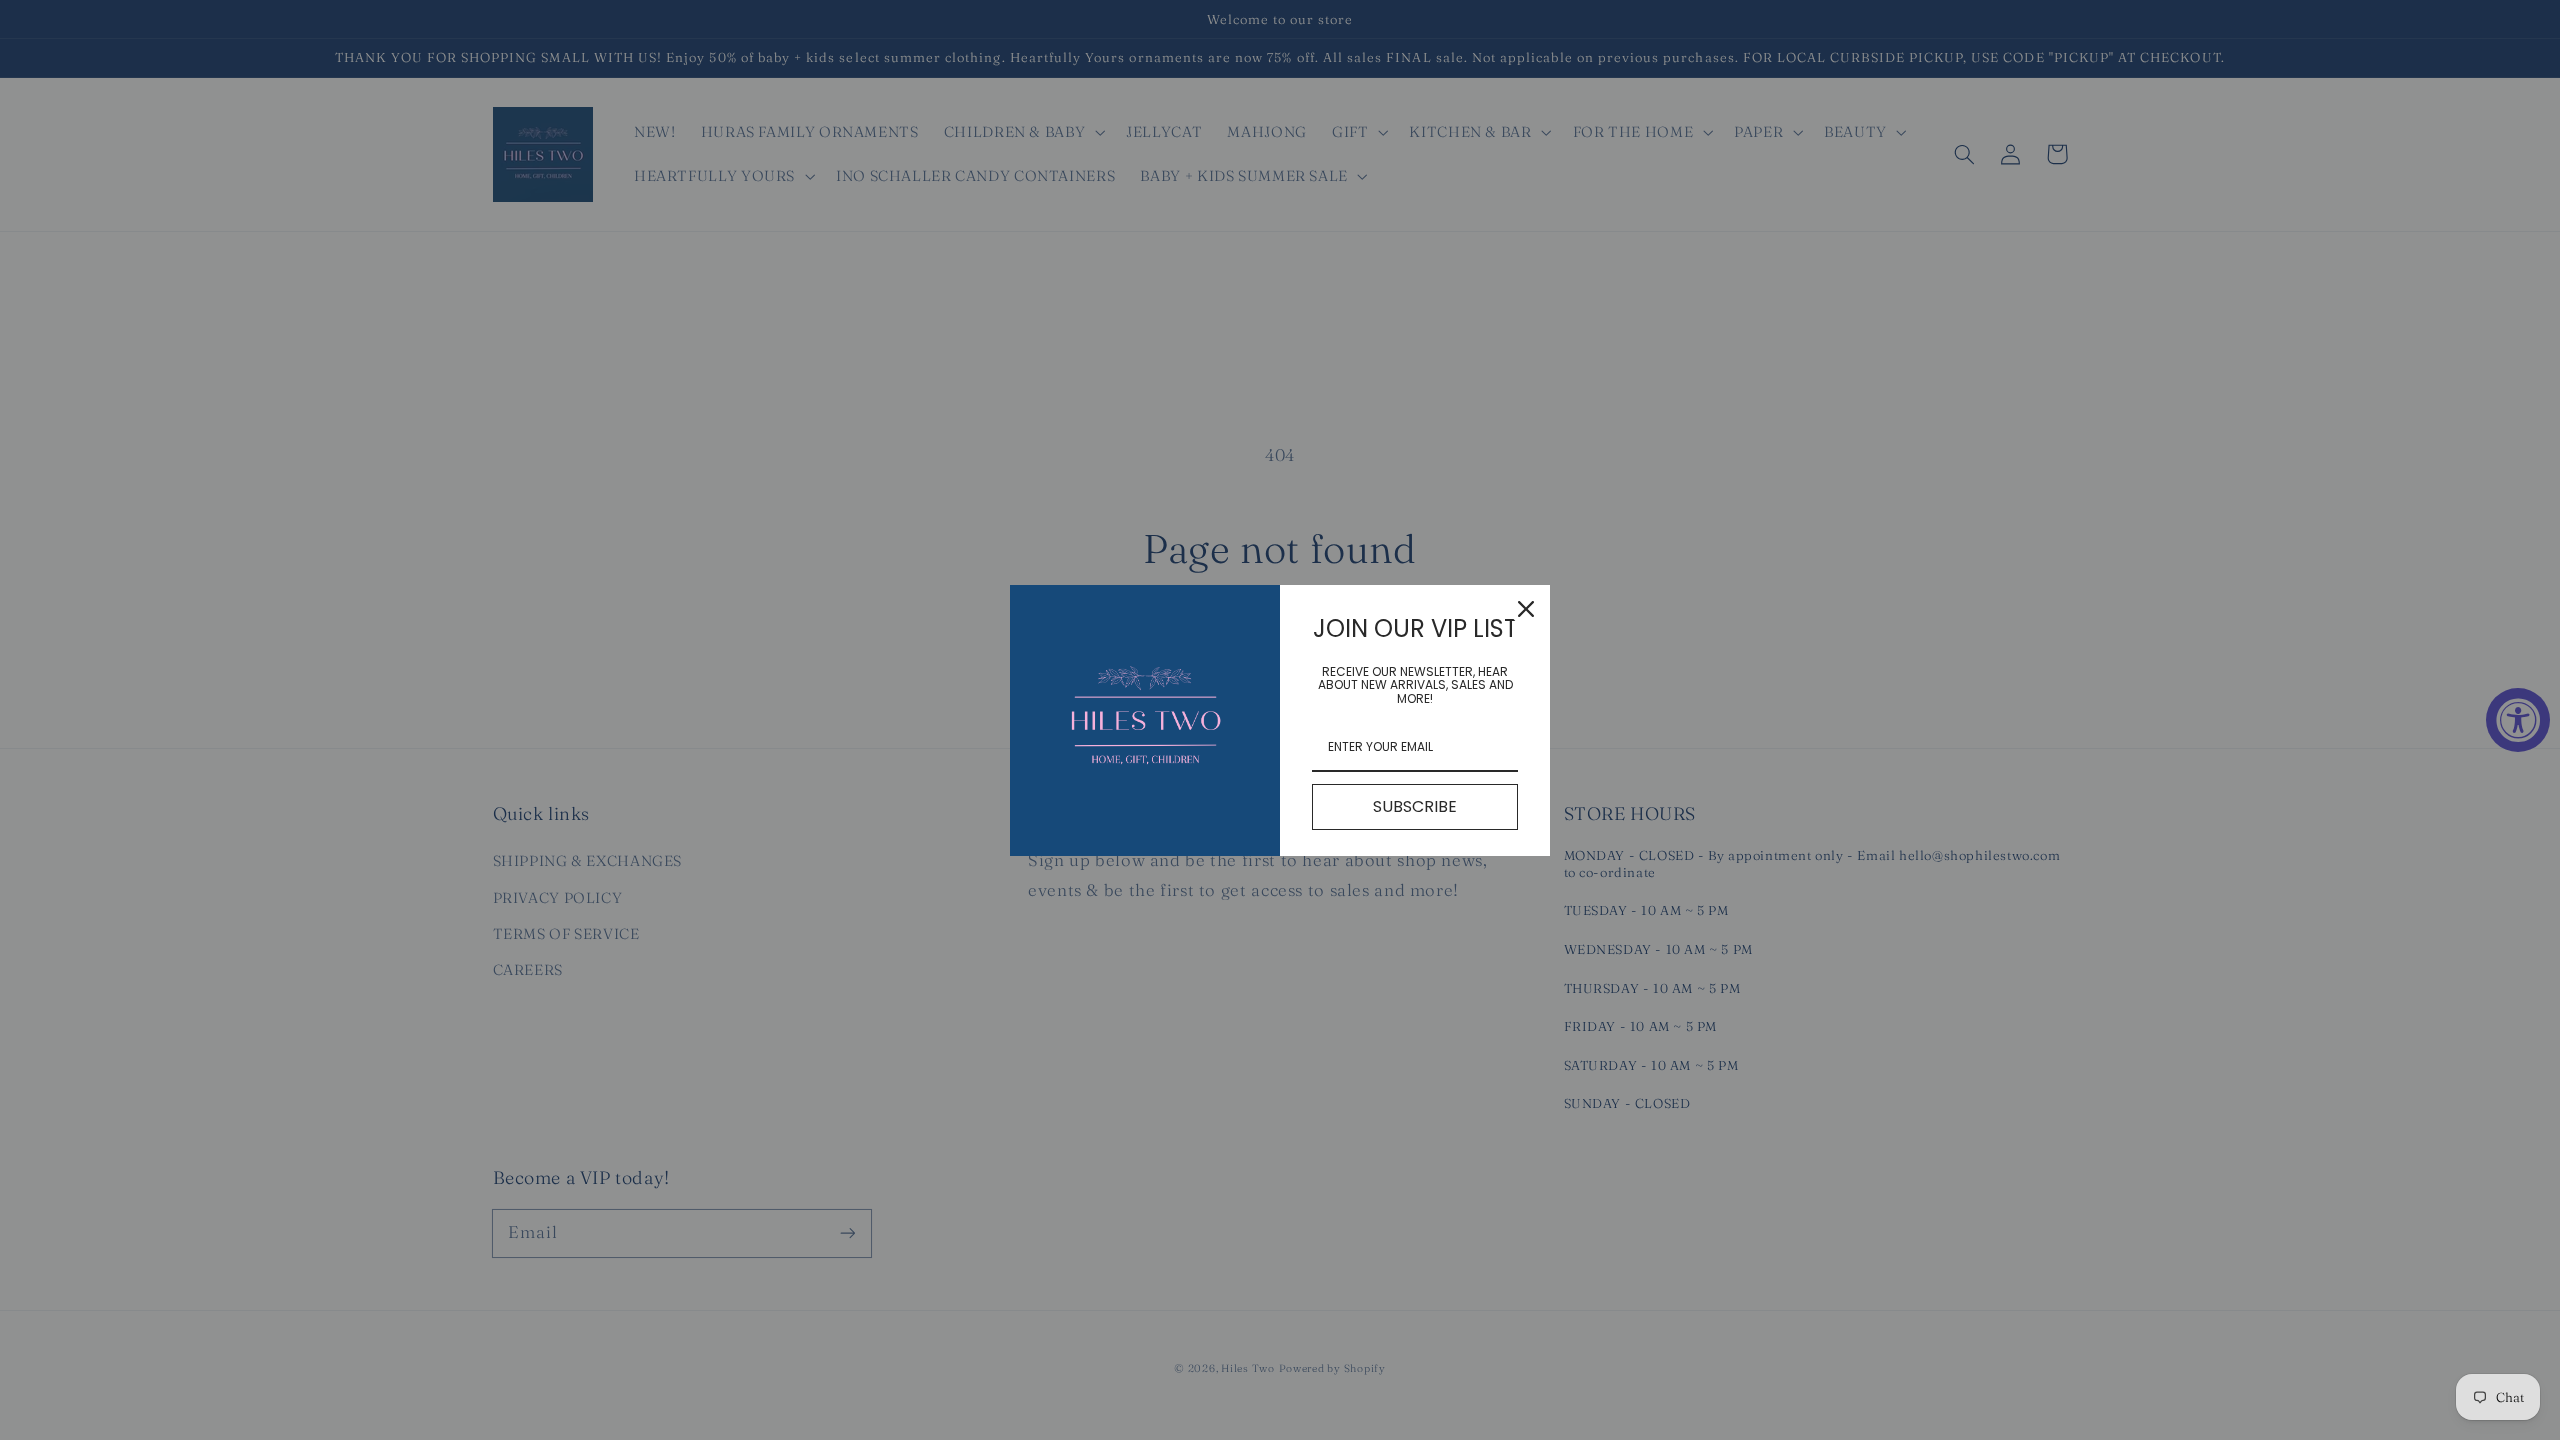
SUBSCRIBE (1415, 806)
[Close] (1526, 609)
